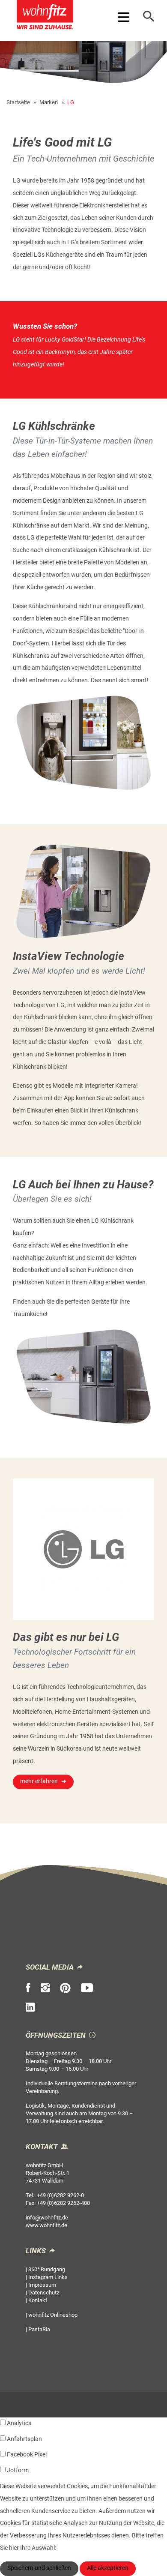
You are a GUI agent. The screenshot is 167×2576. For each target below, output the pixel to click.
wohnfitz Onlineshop (53, 2315)
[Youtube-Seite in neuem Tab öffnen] (87, 1988)
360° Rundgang (47, 2269)
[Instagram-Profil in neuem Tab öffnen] (45, 1988)
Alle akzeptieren (108, 2568)
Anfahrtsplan (24, 2439)
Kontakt (38, 2300)
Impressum (42, 2285)
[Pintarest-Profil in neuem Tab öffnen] (65, 1988)
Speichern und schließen (39, 2568)
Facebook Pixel (27, 2455)
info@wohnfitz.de (47, 2218)
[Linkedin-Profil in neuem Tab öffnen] (30, 2007)
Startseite (18, 102)
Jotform (18, 2470)
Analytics (19, 2423)
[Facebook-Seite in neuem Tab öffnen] (28, 1988)
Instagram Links (48, 2277)
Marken (49, 102)
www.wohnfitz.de (46, 2225)
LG (71, 102)
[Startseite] (45, 16)
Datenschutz (44, 2293)
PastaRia (39, 2329)
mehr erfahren (39, 1781)
